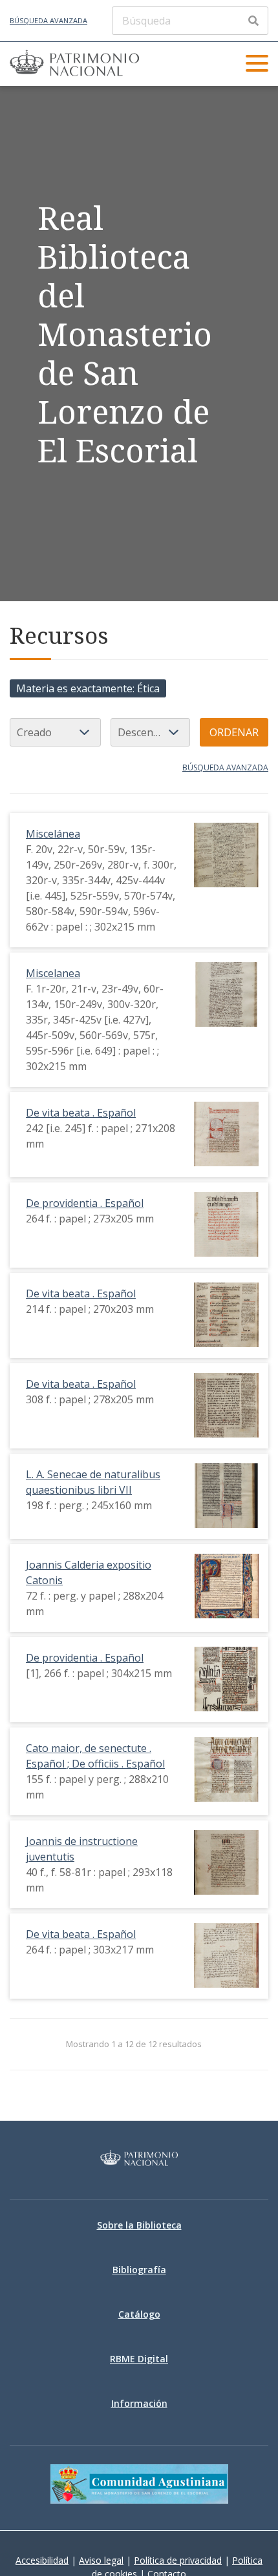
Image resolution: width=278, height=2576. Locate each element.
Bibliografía (139, 2270)
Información (139, 2403)
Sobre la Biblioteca (139, 2225)
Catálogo (139, 2314)
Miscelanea (53, 973)
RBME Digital (139, 2359)
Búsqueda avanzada (48, 20)
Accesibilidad (42, 2560)
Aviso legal (101, 2560)
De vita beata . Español (81, 1113)
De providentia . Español (85, 1203)
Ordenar (234, 732)
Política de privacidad (178, 2560)
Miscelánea (53, 834)
